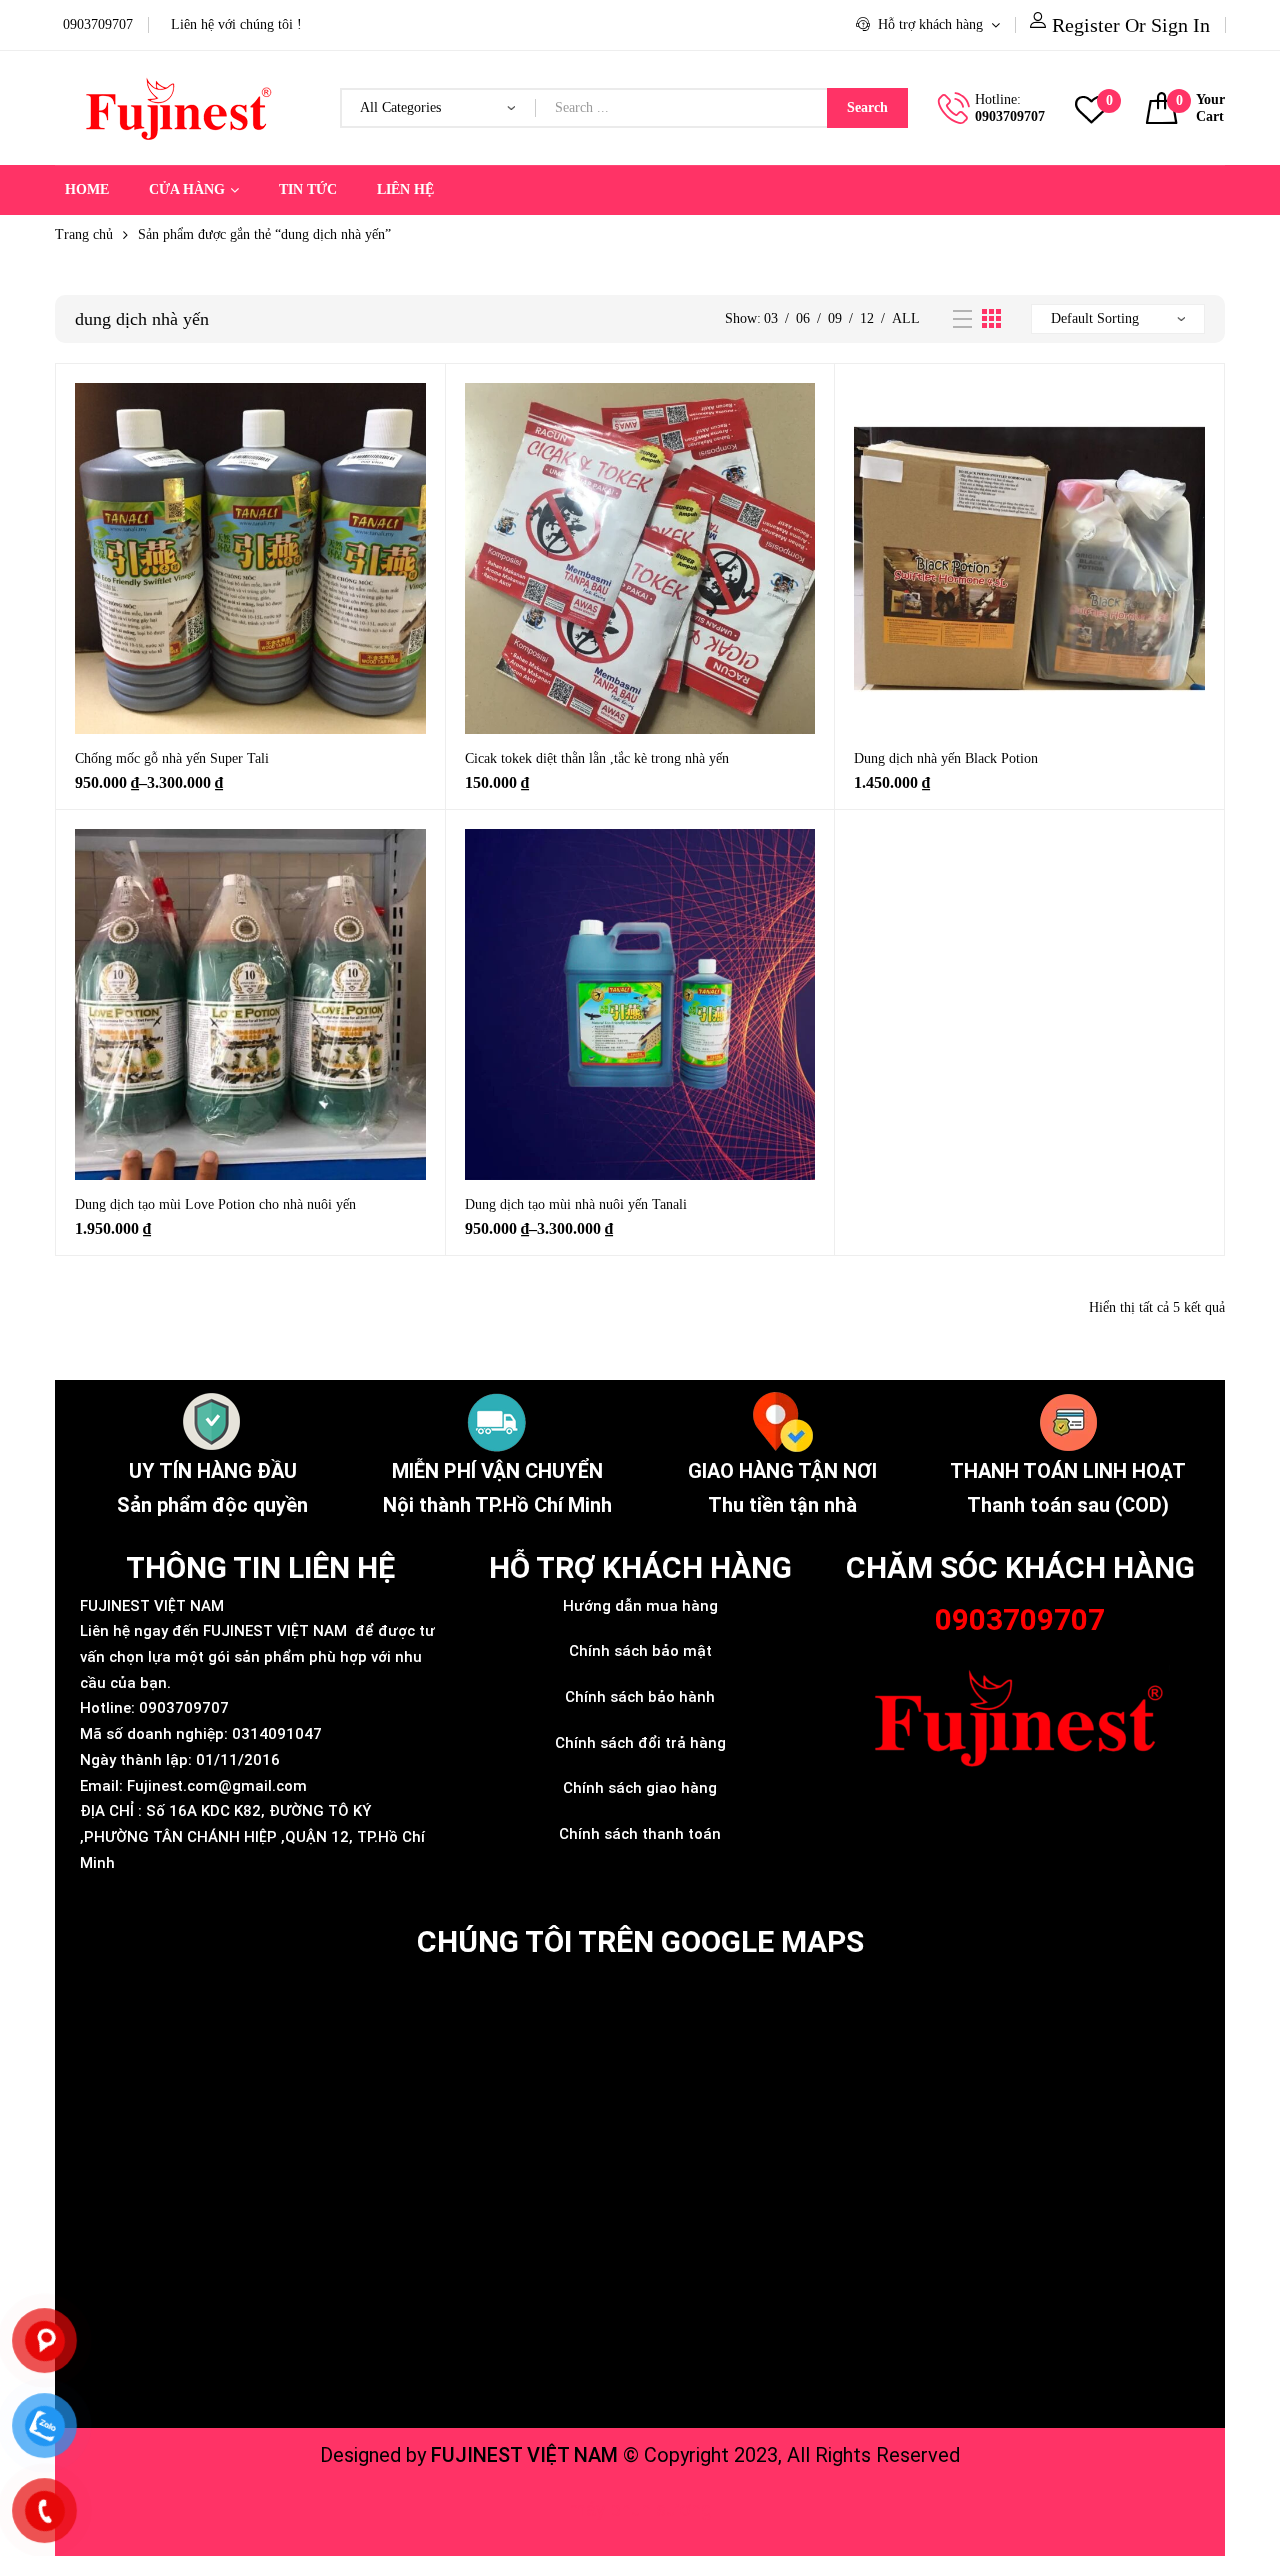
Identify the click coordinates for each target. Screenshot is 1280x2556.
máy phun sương (640, 2509)
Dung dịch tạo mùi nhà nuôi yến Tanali (576, 1204)
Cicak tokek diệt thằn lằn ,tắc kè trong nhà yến (597, 758)
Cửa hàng (187, 189)
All (906, 318)
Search (867, 107)
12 (867, 318)
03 (771, 318)
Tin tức (308, 189)
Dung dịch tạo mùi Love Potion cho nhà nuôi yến (215, 1204)
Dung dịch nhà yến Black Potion (946, 758)
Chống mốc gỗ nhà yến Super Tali (172, 758)
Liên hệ (405, 189)
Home (87, 189)
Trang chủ (84, 234)
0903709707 (1010, 116)
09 (835, 318)
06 (803, 318)
